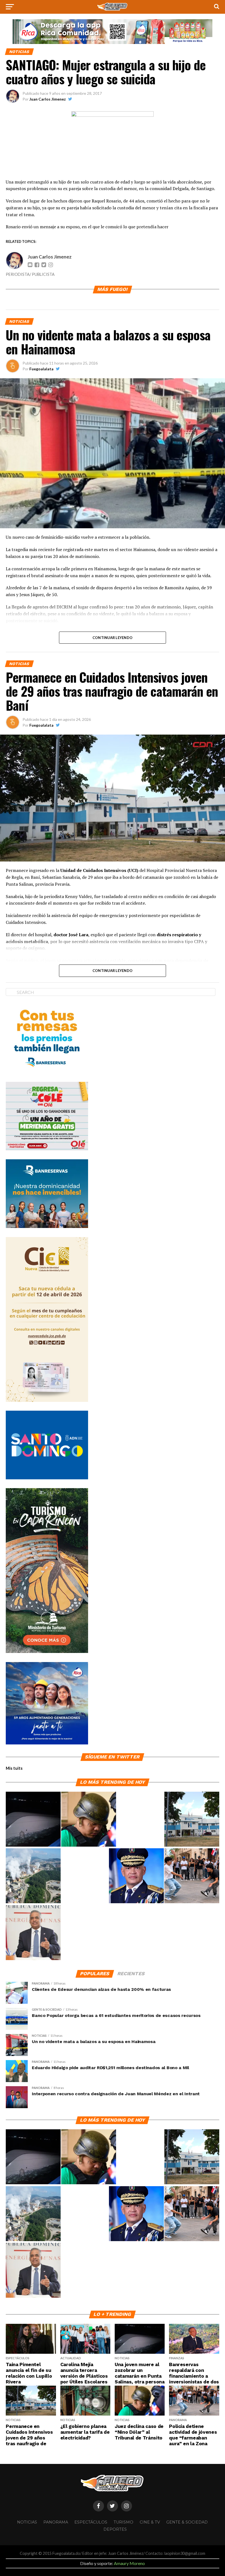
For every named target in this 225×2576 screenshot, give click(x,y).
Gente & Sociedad (187, 2522)
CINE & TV (150, 2522)
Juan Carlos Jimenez (48, 99)
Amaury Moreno (129, 2563)
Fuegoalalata (41, 369)
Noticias (27, 2522)
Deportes (115, 2529)
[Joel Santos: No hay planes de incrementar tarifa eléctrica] (33, 1933)
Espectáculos (91, 2522)
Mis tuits (14, 1768)
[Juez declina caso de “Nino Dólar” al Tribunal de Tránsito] (89, 1819)
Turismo (123, 2522)
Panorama (56, 2522)
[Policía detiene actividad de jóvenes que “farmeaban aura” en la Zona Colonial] (192, 1876)
